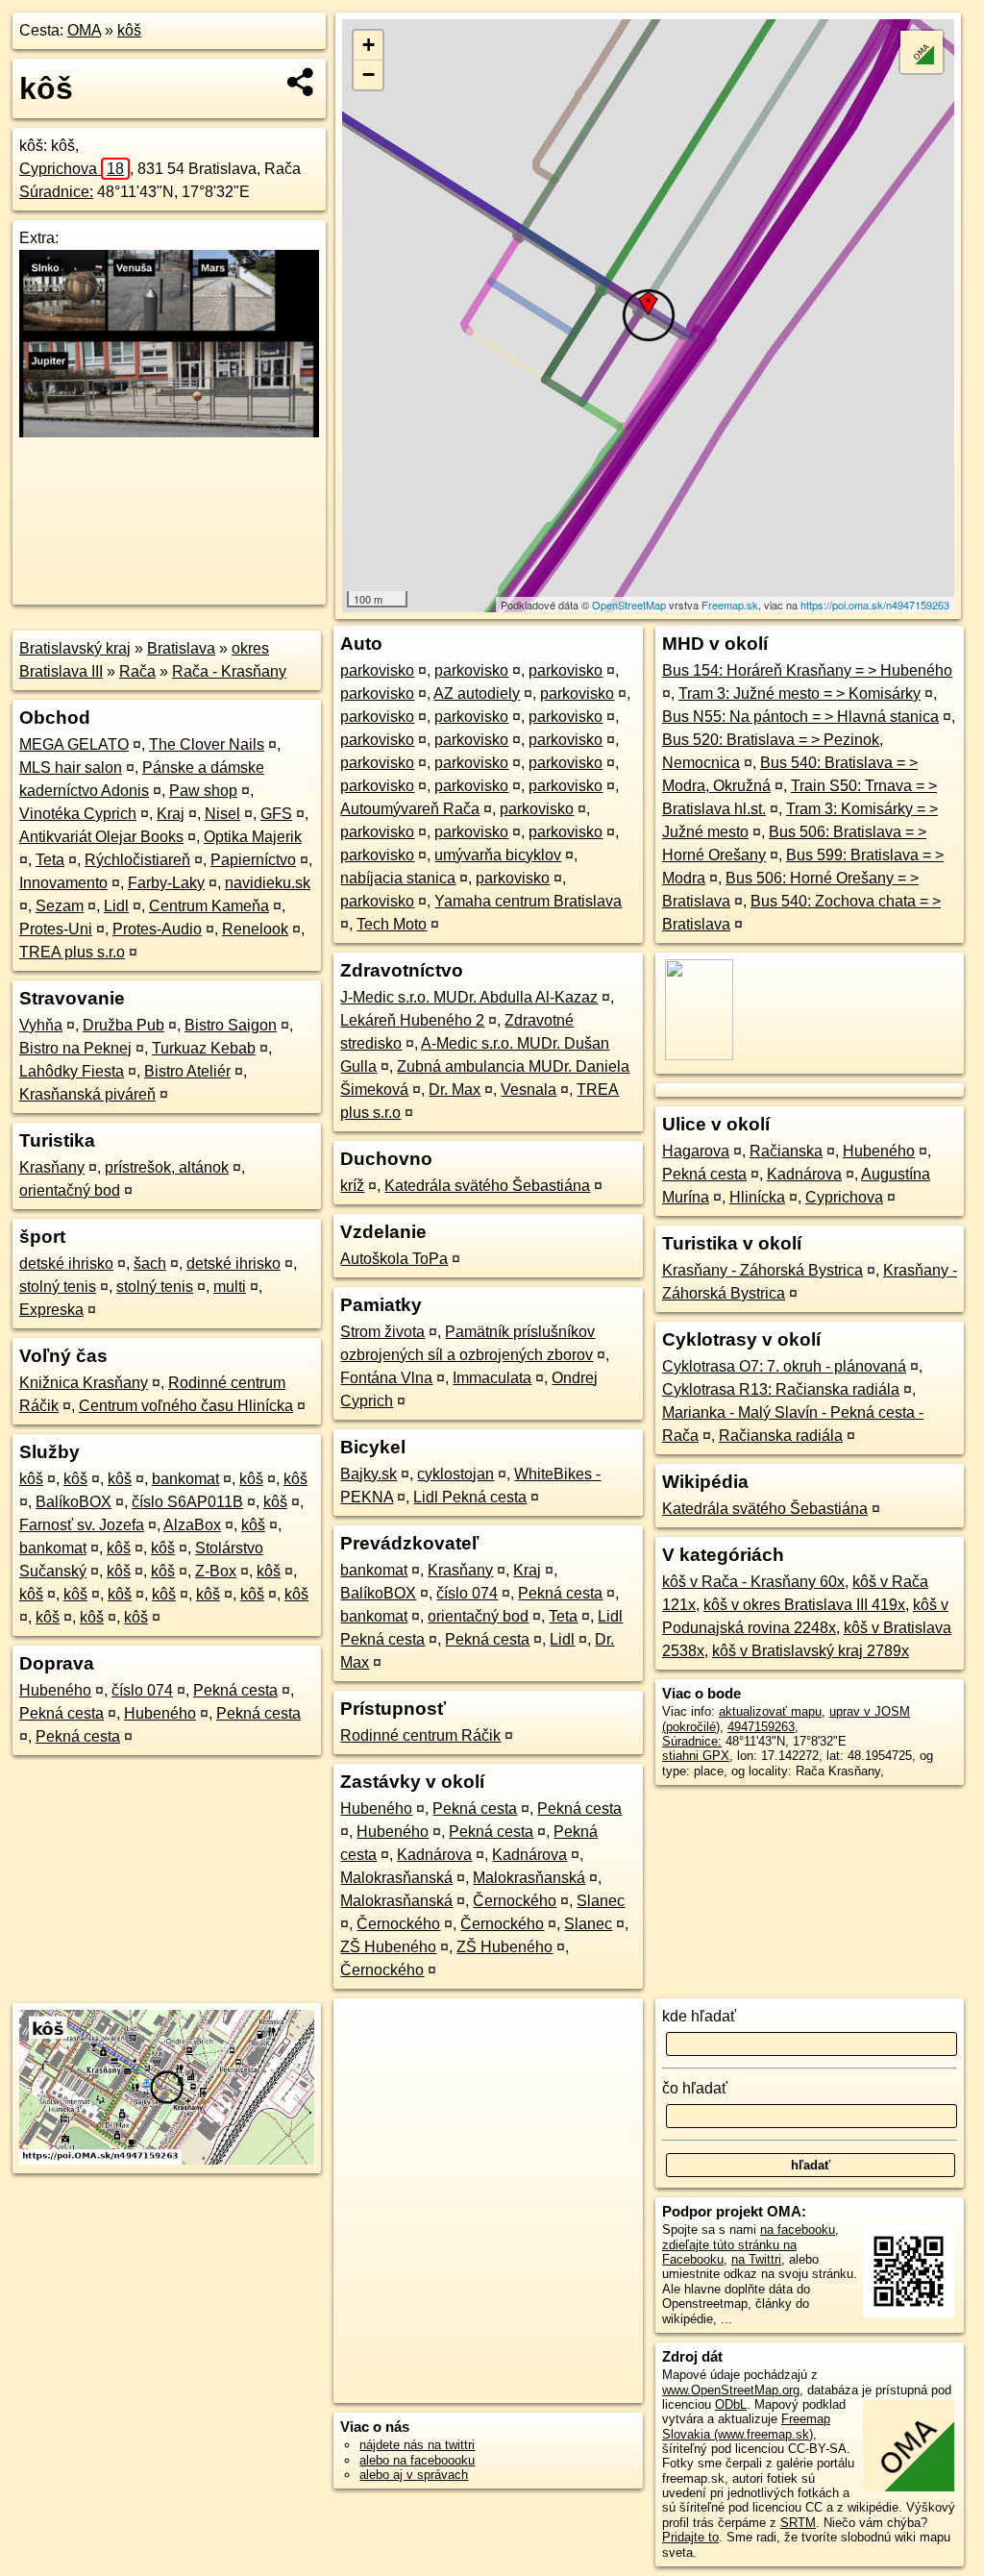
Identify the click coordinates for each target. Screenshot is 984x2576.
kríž (352, 1186)
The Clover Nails (207, 744)
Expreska (51, 1310)
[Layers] (922, 52)
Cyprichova (72, 169)
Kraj (171, 814)
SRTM (798, 2523)
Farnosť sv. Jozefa (82, 1525)
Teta (50, 860)
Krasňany (52, 1167)
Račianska (786, 1151)
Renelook (255, 929)
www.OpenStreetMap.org (731, 2390)
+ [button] (369, 45)
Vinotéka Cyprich (78, 814)
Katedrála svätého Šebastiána (487, 1186)
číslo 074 (142, 1690)
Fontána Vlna (386, 1378)
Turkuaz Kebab (204, 1048)
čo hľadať (695, 2088)
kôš (129, 30)
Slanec (601, 1901)
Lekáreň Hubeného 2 (412, 1020)
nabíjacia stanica (398, 878)
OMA (84, 30)
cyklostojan (455, 1474)
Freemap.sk (730, 605)
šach (150, 1263)
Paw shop (203, 791)
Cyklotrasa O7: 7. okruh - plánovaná (784, 1366)
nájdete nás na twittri (417, 2445)
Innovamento (63, 883)
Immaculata (492, 1378)
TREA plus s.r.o (72, 952)
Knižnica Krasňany (84, 1383)
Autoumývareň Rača (410, 809)
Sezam (60, 906)
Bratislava (181, 648)
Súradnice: (56, 192)
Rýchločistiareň (137, 860)
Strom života (382, 1332)
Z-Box (216, 1571)
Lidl (116, 906)
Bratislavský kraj (75, 648)
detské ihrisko (66, 1263)
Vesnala (529, 1090)
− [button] (369, 74)
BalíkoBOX (74, 1502)
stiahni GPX (696, 1756)
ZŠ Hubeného (388, 1947)
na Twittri (756, 2259)
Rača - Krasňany (229, 671)
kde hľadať (699, 2016)
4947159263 (761, 1727)
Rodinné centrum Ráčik (420, 1735)
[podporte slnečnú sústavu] (169, 432)
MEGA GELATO (74, 744)
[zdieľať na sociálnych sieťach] (301, 82)
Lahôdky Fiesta (72, 1071)
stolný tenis (58, 1287)
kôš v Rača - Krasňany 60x (753, 1582)
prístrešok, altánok (167, 1167)
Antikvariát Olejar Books (101, 837)
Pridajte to (690, 2537)
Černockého (515, 1901)
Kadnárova (434, 1855)
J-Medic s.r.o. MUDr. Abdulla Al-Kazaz (469, 997)
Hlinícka (757, 1197)
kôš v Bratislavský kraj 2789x (811, 1651)
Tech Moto (392, 924)
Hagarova (696, 1151)
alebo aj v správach (414, 2475)
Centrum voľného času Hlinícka (186, 1406)
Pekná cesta (235, 1690)
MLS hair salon (71, 768)
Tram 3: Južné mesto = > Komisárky (799, 694)
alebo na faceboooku (417, 2460)
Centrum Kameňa (209, 906)
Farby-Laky (166, 883)
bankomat (185, 1479)
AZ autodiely (477, 694)
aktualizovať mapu (770, 1711)
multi (230, 1287)
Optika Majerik (253, 837)
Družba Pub (123, 1025)
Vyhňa (41, 1025)
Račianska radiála (781, 1436)
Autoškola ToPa (394, 1259)
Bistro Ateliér (187, 1071)
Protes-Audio (157, 929)
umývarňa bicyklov (498, 855)
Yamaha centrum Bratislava (528, 901)
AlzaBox (192, 1525)
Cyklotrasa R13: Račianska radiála (781, 1389)
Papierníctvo (253, 860)
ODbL (731, 2404)
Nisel (222, 814)
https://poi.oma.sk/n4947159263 (875, 605)
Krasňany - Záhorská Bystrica (763, 1270)
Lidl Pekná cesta (470, 1497)
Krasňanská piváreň (87, 1094)
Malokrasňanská (396, 1878)
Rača (137, 671)
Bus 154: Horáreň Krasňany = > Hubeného (807, 670)
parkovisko (377, 670)
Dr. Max (455, 1090)
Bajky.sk (369, 1474)
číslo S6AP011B (187, 1502)
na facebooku (798, 2229)
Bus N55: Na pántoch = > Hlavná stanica (800, 717)
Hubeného (55, 1690)
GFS (276, 814)
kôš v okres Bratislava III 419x (804, 1605)
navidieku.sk (268, 883)
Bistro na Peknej (75, 1048)
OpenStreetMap (629, 605)
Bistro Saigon (231, 1025)
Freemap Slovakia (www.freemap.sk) (746, 2426)
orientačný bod (70, 1190)
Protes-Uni (56, 929)
